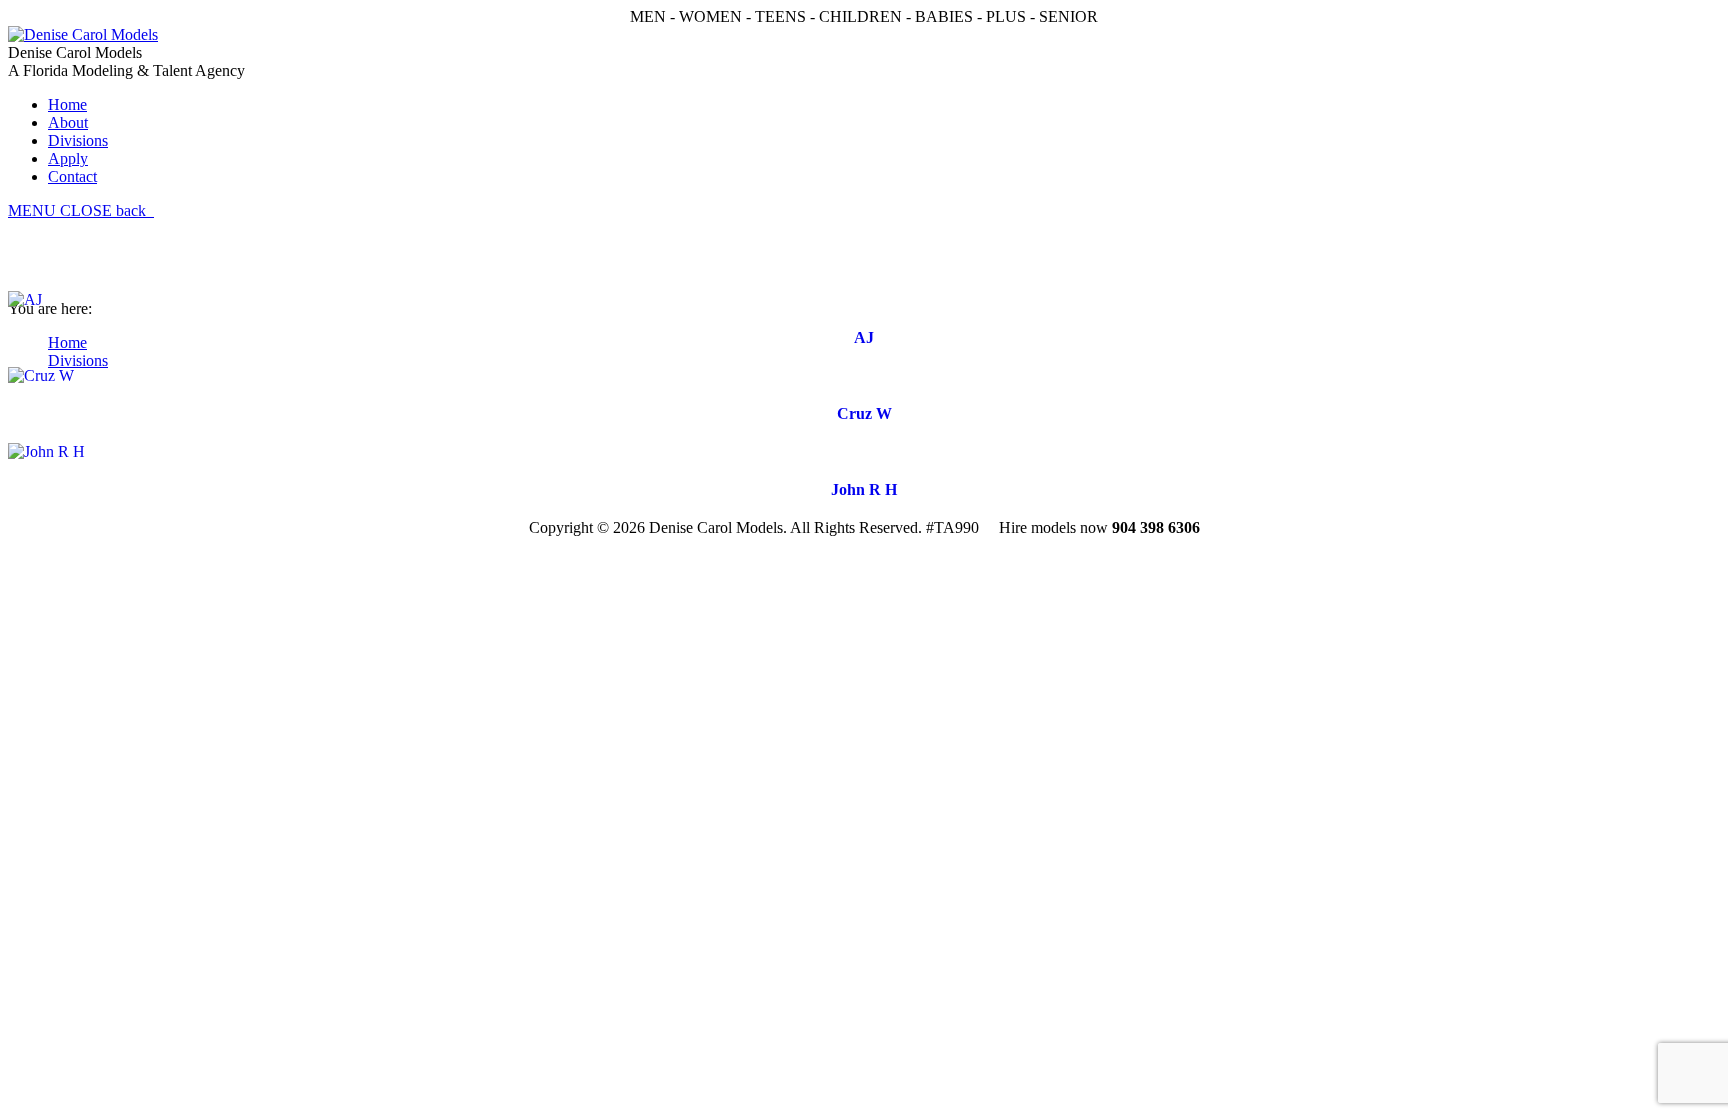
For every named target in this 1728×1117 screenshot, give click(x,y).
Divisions (78, 360)
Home (67, 342)
